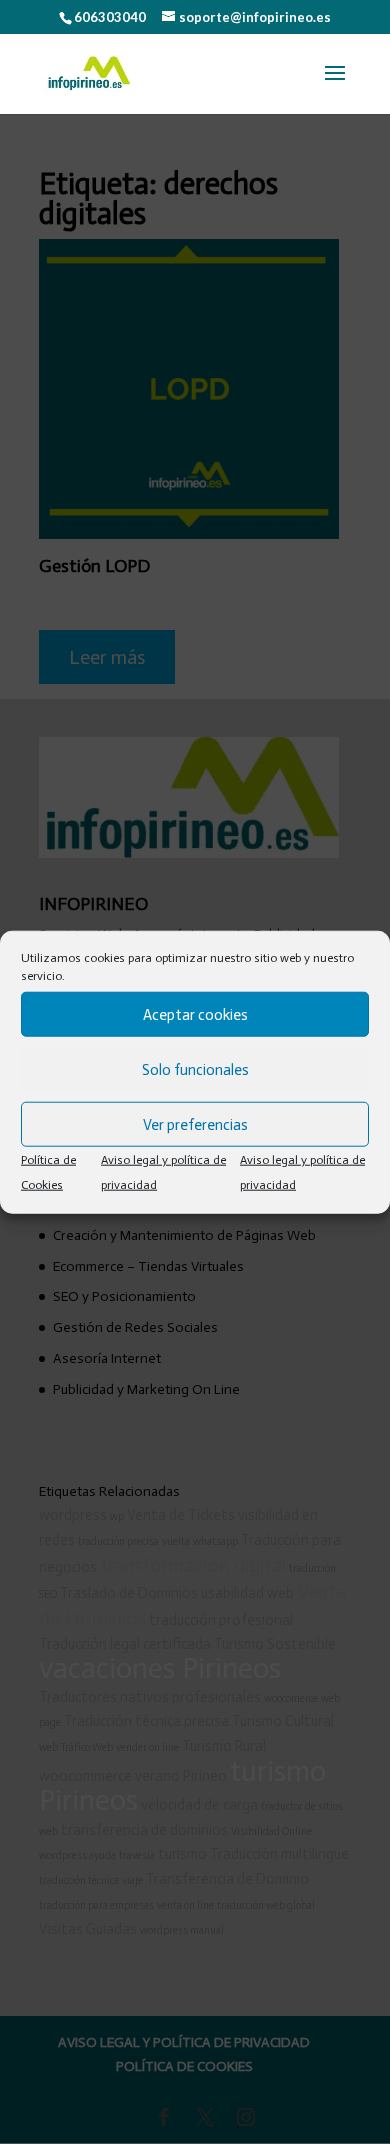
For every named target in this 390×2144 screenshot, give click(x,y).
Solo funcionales (195, 1069)
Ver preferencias (195, 1124)
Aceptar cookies (195, 1014)
